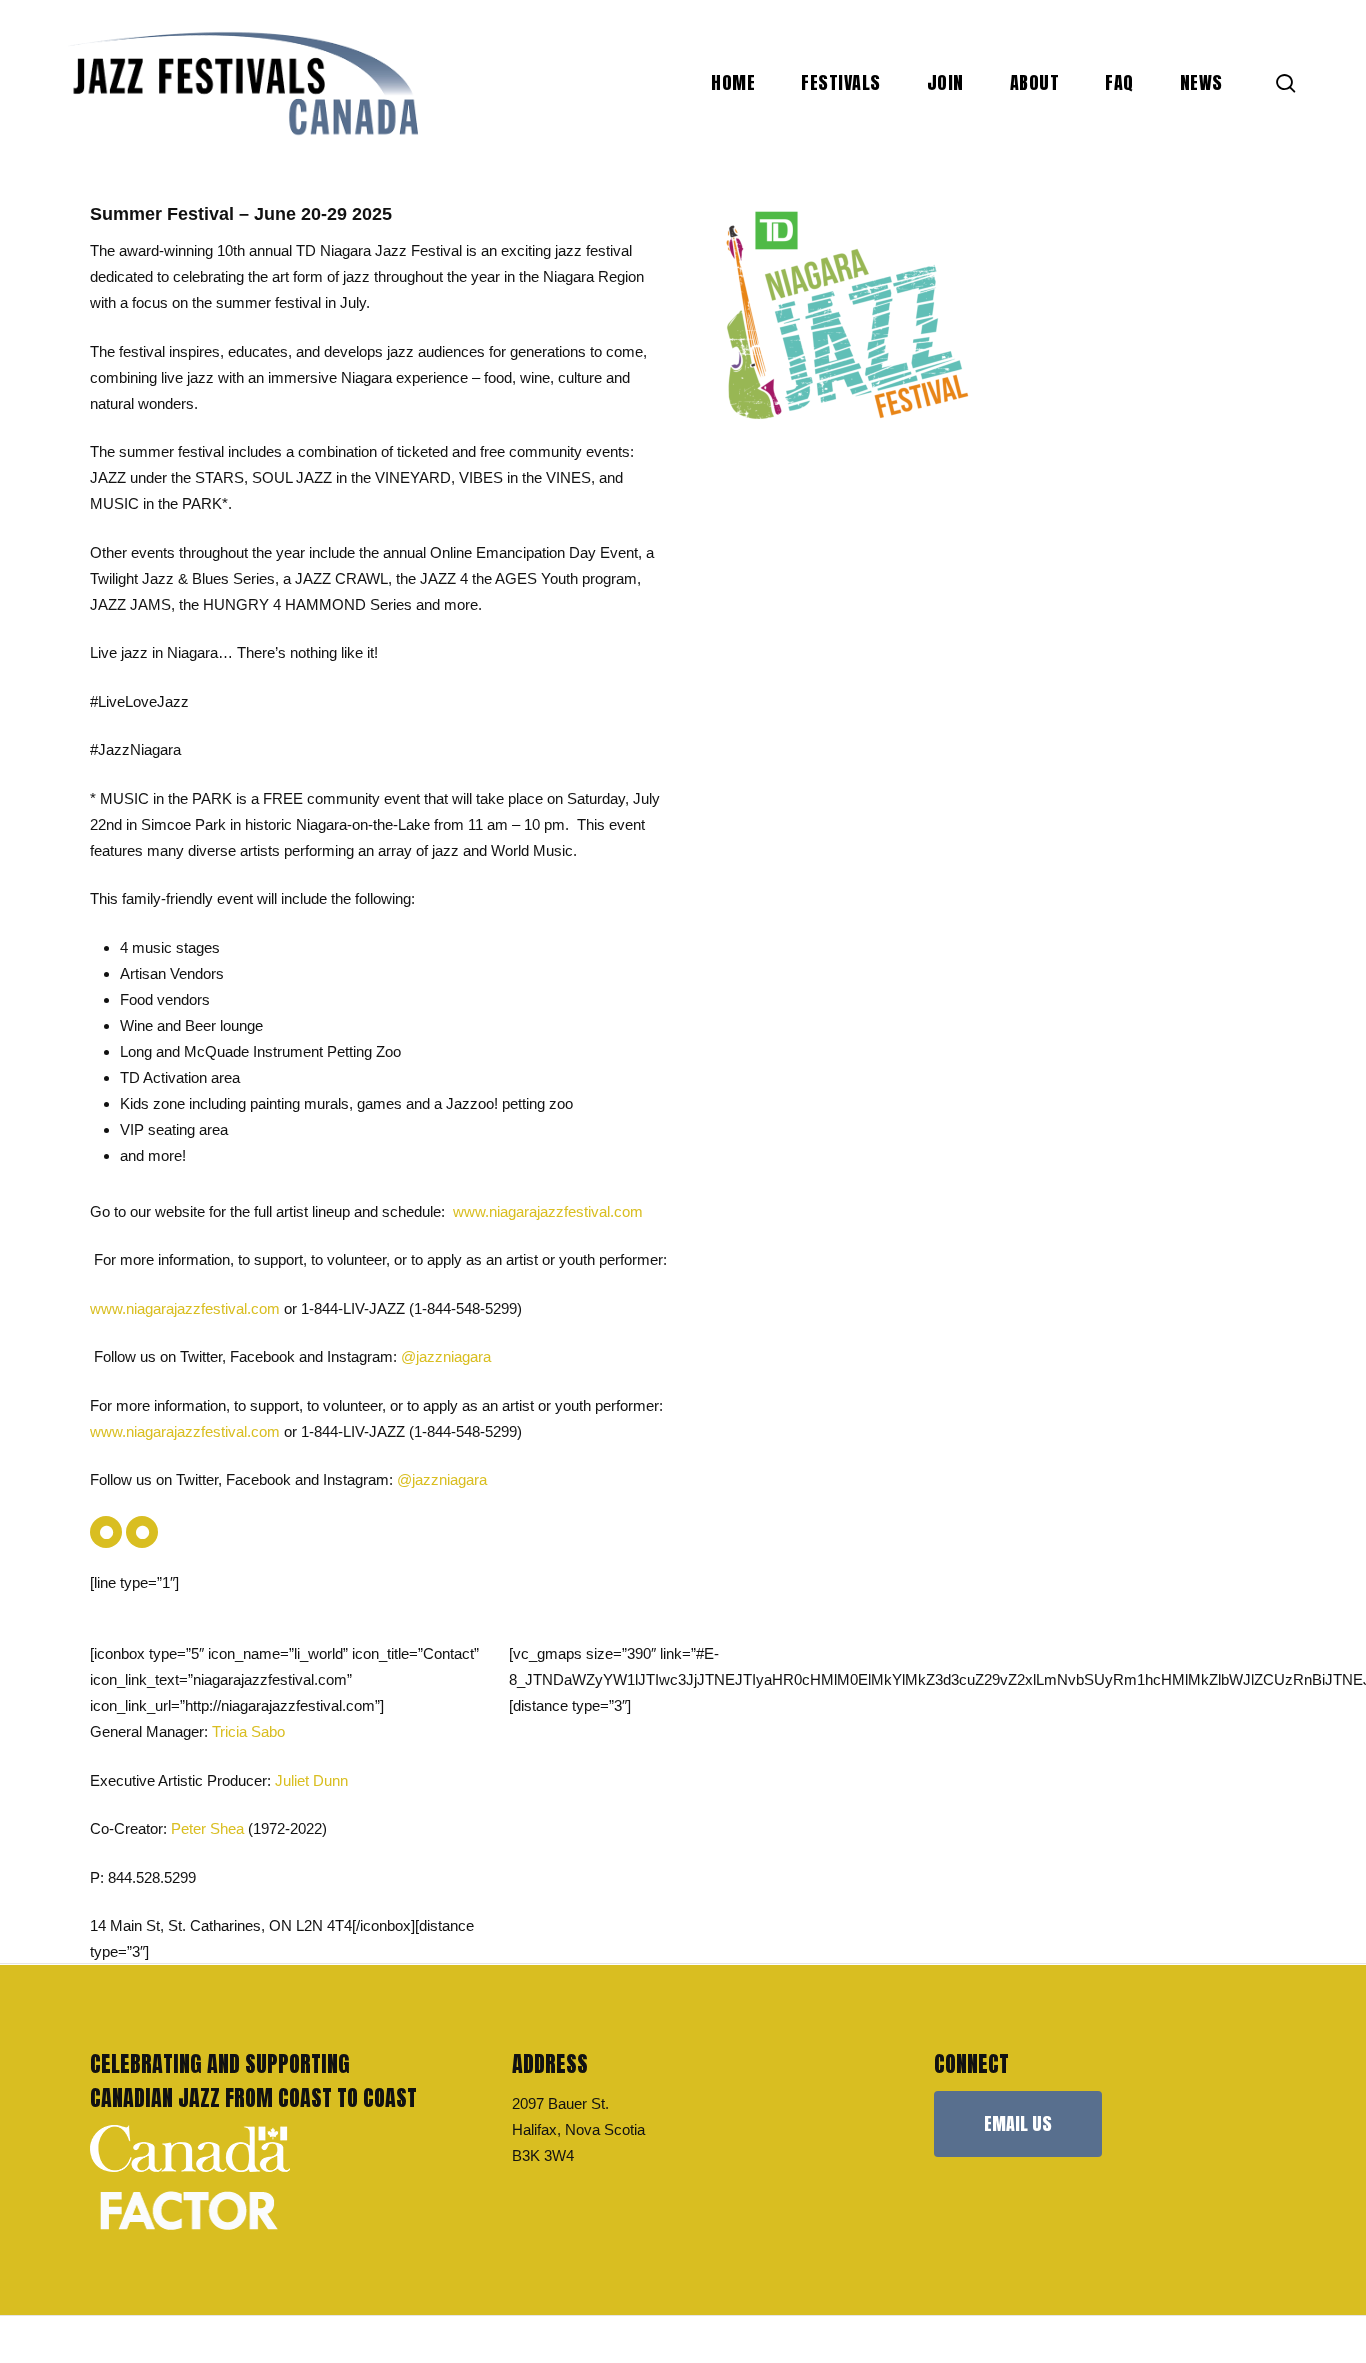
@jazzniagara (442, 1479)
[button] (1018, 2124)
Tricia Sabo (248, 1731)
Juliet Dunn (311, 1780)
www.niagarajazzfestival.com (185, 1308)
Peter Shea (207, 1828)
